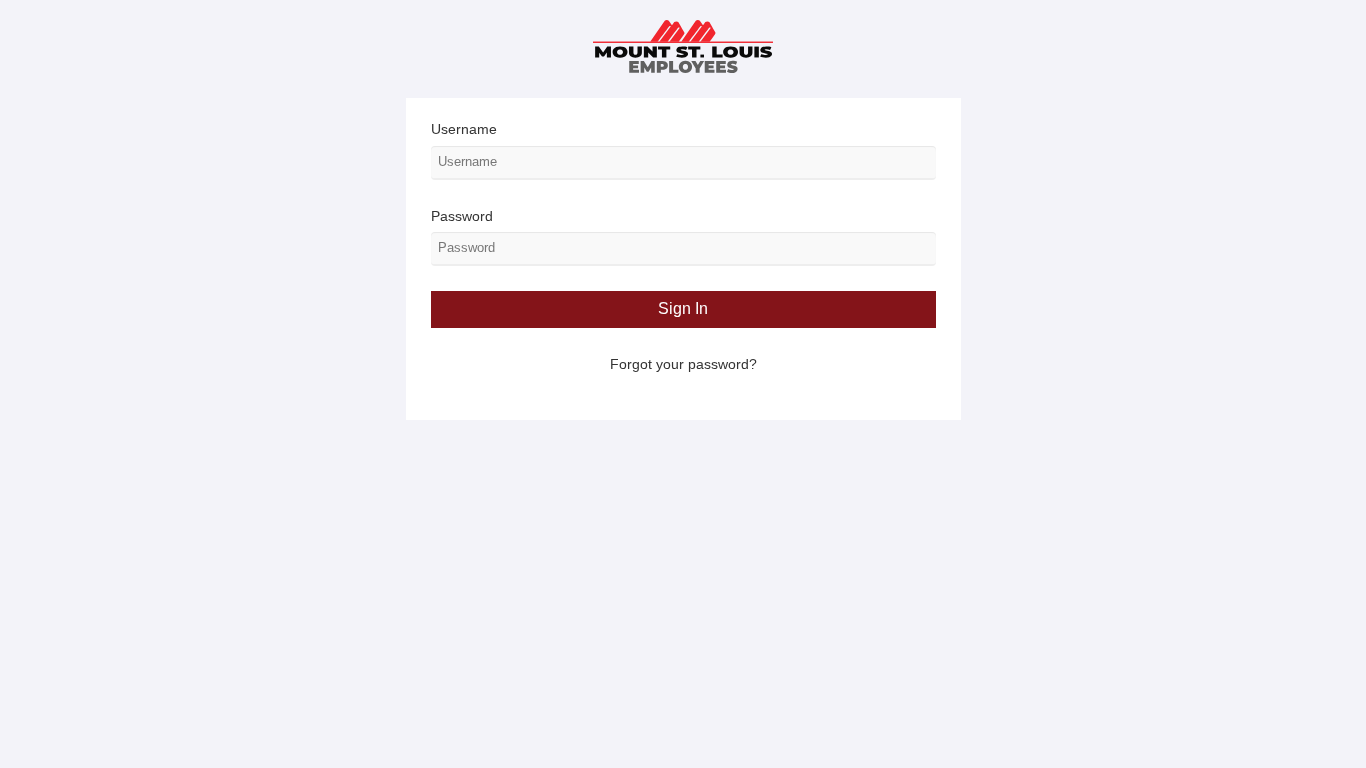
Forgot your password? (683, 364)
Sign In (683, 308)
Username (464, 129)
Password (462, 216)
